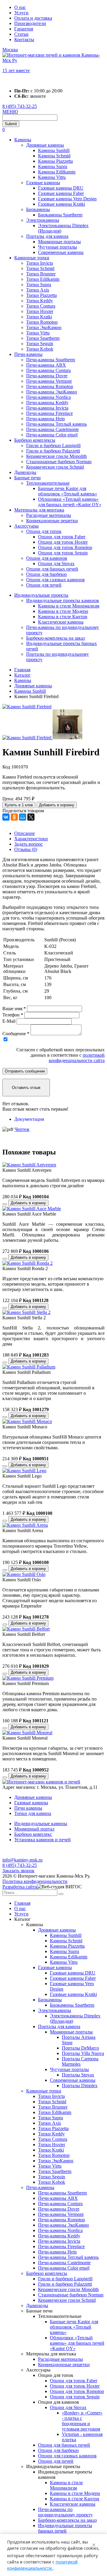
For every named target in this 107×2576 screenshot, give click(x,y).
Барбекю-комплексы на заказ (55, 638)
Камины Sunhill (54, 150)
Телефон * (13, 1015)
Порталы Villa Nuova (83, 2053)
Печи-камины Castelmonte (52, 429)
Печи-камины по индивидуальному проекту (65, 2512)
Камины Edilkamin (57, 172)
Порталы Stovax (78, 2075)
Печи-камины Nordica (48, 397)
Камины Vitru (52, 177)
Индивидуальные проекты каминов (63, 600)
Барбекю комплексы (35, 440)
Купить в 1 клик (19, 805)
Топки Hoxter (40, 311)
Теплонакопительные (48, 483)
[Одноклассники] (14, 817)
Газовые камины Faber (61, 193)
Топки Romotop (42, 322)
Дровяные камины (45, 145)
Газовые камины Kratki (62, 204)
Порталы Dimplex (80, 2086)
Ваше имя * (14, 1009)
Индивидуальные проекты (41, 595)
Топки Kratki (39, 317)
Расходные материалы (49, 515)
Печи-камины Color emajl (52, 435)
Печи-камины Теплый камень (56, 424)
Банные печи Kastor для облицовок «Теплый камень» (68, 491)
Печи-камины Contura (48, 370)
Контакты (24, 39)
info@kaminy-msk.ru (22, 1860)
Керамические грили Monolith (56, 456)
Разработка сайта (20, 1887)
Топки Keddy (40, 301)
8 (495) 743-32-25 (20, 106)
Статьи (21, 34)
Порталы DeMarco (80, 2048)
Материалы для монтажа (39, 510)
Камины (23, 140)
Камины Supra (53, 166)
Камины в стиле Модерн (63, 611)
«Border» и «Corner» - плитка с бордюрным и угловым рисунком (82, 2421)
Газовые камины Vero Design (67, 199)
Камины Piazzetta (55, 161)
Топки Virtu (38, 333)
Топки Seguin (40, 344)
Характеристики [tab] (31, 839)
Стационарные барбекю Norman (59, 462)
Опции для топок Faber (62, 537)
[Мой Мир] (23, 817)
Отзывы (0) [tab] (26, 849)
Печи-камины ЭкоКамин (52, 392)
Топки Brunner (41, 274)
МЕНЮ (10, 112)
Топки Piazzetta (41, 295)
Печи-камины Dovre (47, 376)
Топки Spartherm (43, 338)
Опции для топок (44, 531)
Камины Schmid (54, 156)
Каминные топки (32, 258)
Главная (22, 1903)
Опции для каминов (47, 558)
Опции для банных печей (52, 569)
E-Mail (9, 1021)
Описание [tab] (25, 833)
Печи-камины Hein (45, 419)
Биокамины (38, 209)
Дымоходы (25, 472)
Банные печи (27, 478)
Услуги (21, 13)
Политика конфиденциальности (35, 1881)
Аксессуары (26, 526)
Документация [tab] (29, 1119)
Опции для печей (44, 585)
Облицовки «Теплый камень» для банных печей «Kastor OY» (70, 502)
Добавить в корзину (57, 805)
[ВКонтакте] (6, 817)
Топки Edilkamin (43, 279)
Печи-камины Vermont (49, 381)
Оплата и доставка (33, 18)
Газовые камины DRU (61, 188)
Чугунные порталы (58, 247)
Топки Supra (39, 285)
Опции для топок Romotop (65, 547)
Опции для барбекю (47, 574)
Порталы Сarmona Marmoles (80, 2061)
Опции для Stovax (56, 564)
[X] (31, 817)
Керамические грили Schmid (55, 467)
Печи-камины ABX (46, 365)
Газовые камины (43, 183)
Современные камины (61, 252)
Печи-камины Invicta (47, 408)
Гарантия (24, 29)
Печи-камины (28, 354)
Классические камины (61, 622)
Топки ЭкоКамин (44, 327)
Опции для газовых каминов (55, 580)
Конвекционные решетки (52, 521)
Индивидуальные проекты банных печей (65, 2528)
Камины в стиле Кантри (63, 617)
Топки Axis (38, 290)
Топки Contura (41, 306)
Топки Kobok (40, 349)
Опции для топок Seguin (63, 553)
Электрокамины (43, 220)
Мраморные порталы (59, 242)
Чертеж (22, 1129)
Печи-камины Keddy (47, 403)
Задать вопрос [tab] (29, 844)
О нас (20, 7)
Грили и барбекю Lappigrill (53, 445)
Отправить (25, 1071)
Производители (30, 23)
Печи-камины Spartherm (51, 360)
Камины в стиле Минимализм (69, 606)
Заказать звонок (18, 1871)
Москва (10, 50)
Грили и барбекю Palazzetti (53, 451)
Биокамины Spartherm (60, 215)
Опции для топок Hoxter (63, 542)
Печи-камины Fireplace (49, 413)
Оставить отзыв (26, 1088)
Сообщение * (16, 1034)
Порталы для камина (47, 236)
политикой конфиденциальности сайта (77, 1058)
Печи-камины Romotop (50, 386)
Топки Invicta (40, 263)
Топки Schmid (40, 268)
